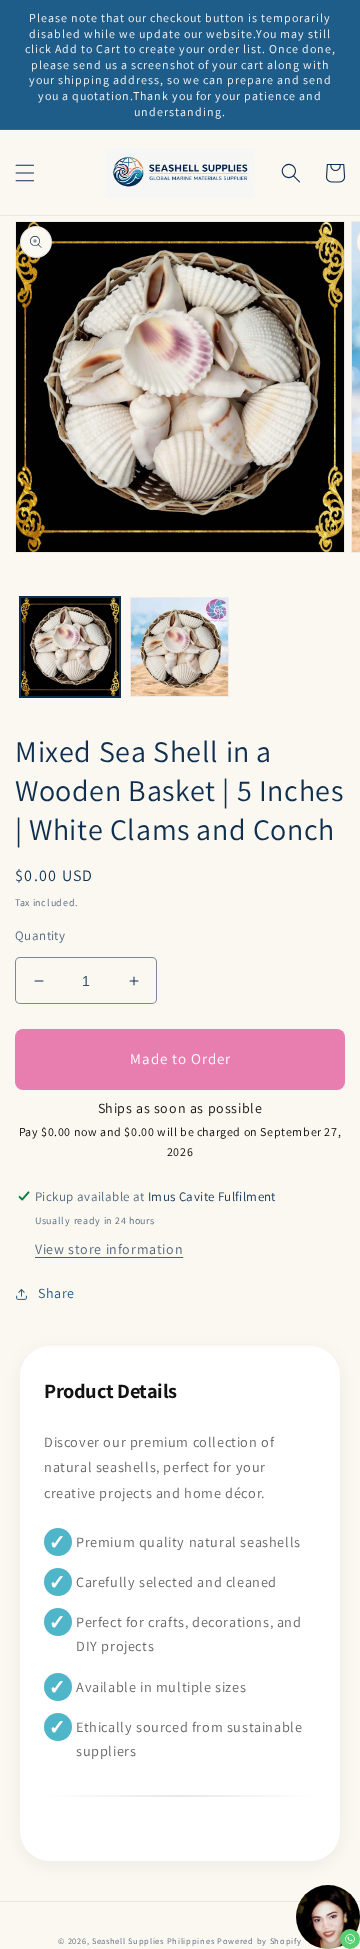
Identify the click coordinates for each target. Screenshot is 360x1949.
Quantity (40, 935)
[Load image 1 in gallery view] (70, 647)
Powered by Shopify (259, 1940)
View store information (109, 1249)
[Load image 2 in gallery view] (180, 647)
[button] (25, 173)
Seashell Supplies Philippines (153, 1940)
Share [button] (56, 1293)
